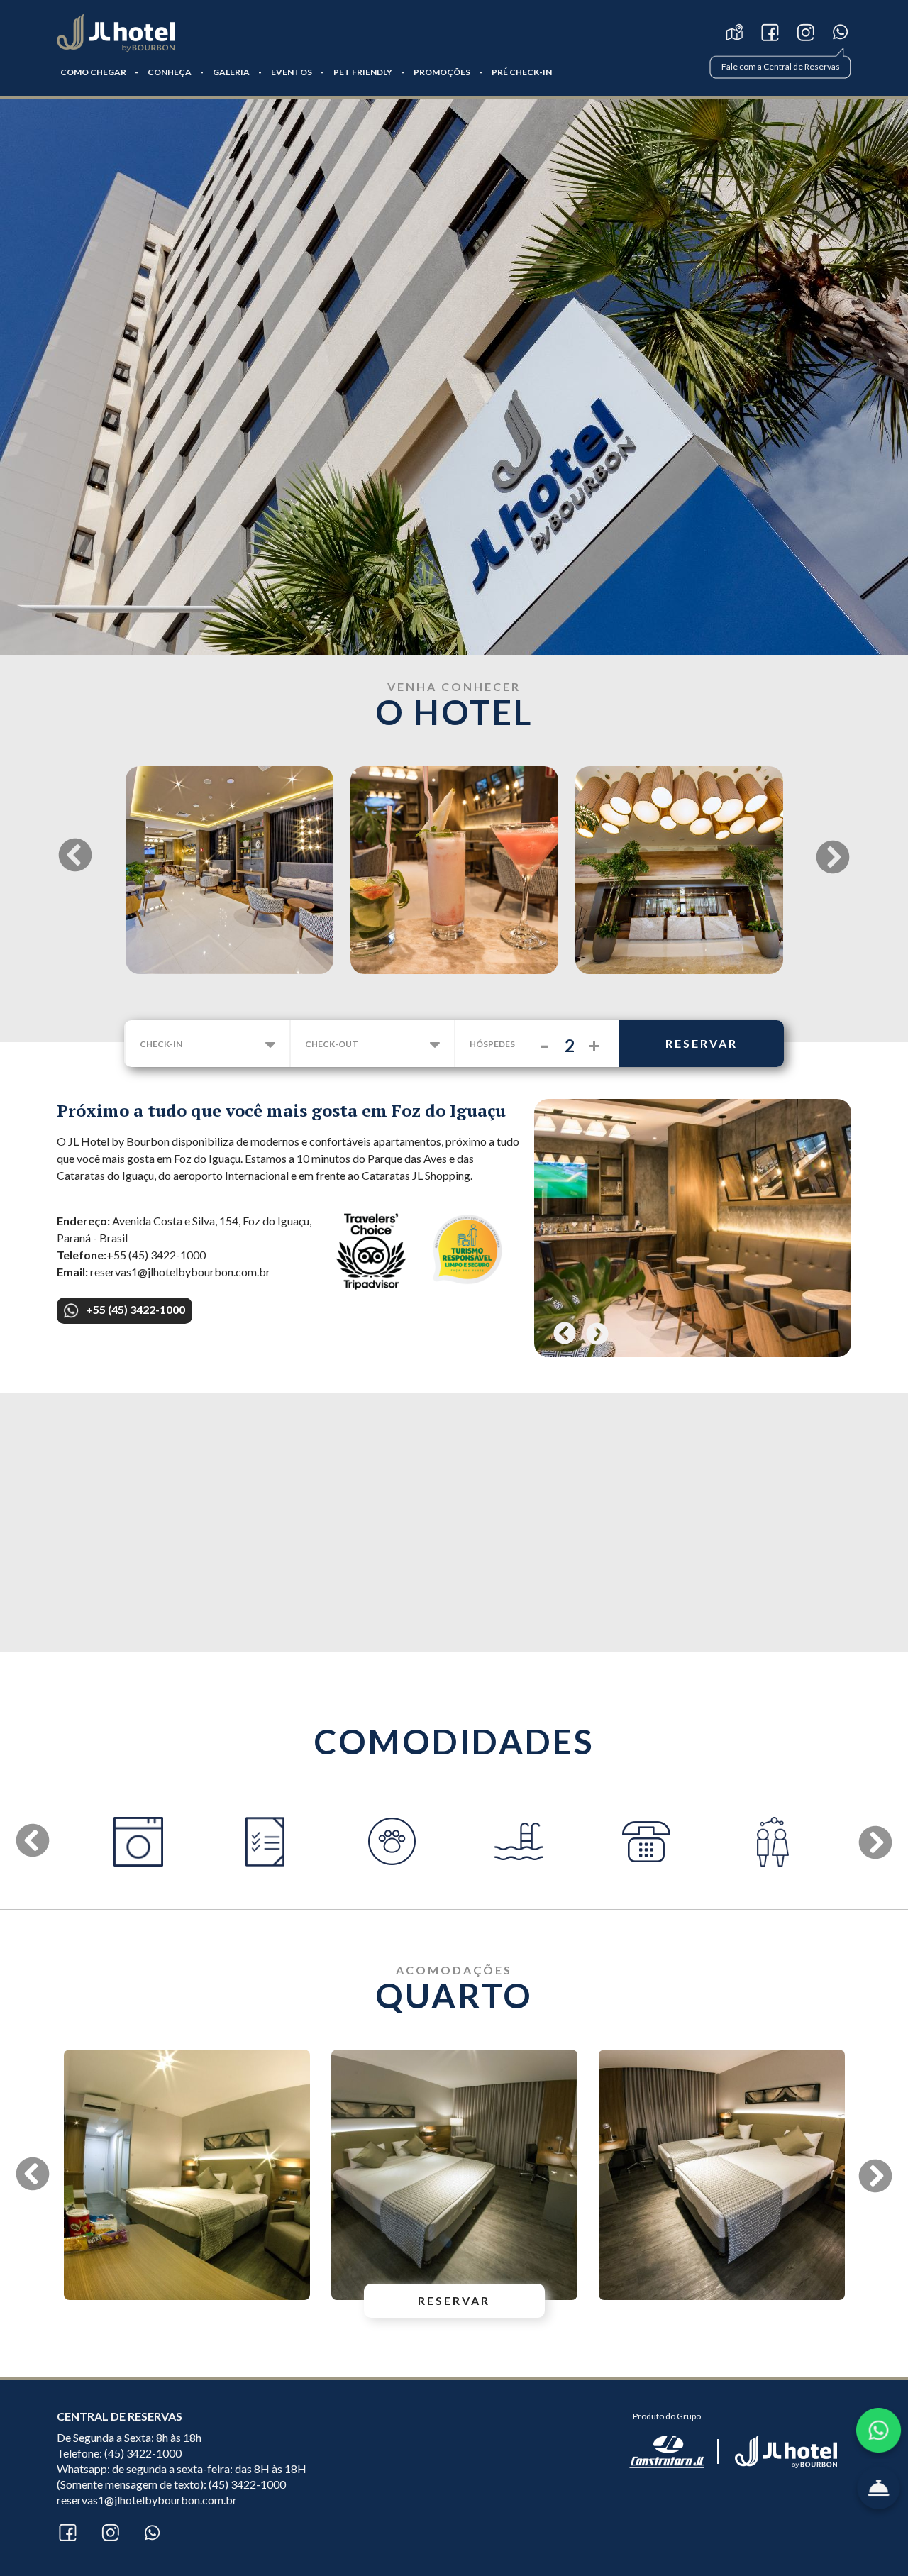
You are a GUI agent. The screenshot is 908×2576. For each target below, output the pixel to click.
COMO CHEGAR (93, 72)
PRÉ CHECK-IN (522, 72)
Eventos (292, 72)
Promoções (442, 72)
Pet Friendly (363, 72)
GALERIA (231, 72)
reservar (702, 1043)
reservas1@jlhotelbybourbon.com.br (147, 2500)
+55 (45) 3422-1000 (135, 1309)
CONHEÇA (170, 72)
